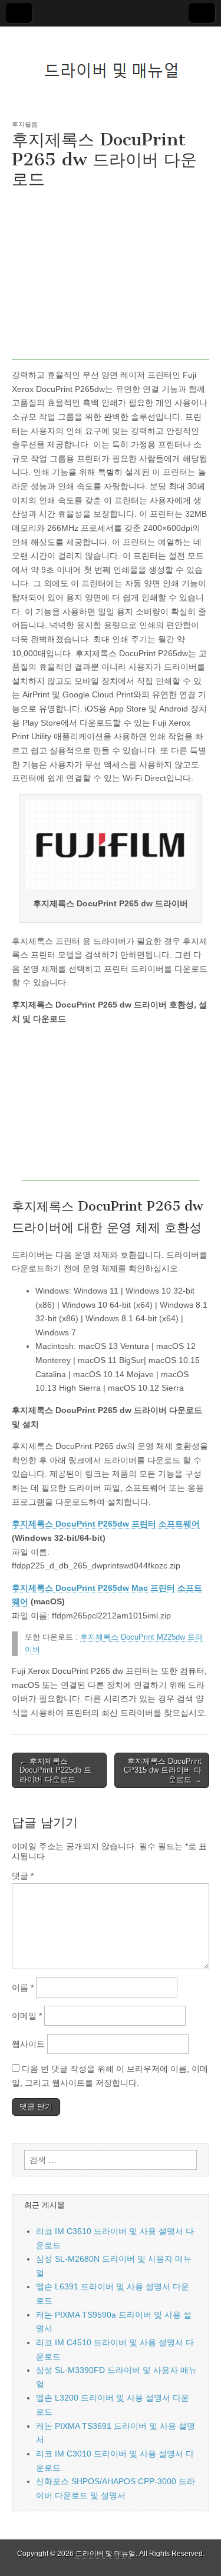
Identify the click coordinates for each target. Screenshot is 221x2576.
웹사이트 (28, 2044)
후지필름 (25, 124)
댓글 (23, 1876)
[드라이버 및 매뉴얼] (111, 64)
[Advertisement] (111, 278)
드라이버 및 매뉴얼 (105, 2554)
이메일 (27, 2016)
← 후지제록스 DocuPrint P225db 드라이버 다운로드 (55, 1770)
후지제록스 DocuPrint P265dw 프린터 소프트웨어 (106, 1524)
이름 (23, 1987)
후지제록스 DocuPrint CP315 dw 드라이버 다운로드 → (163, 1770)
